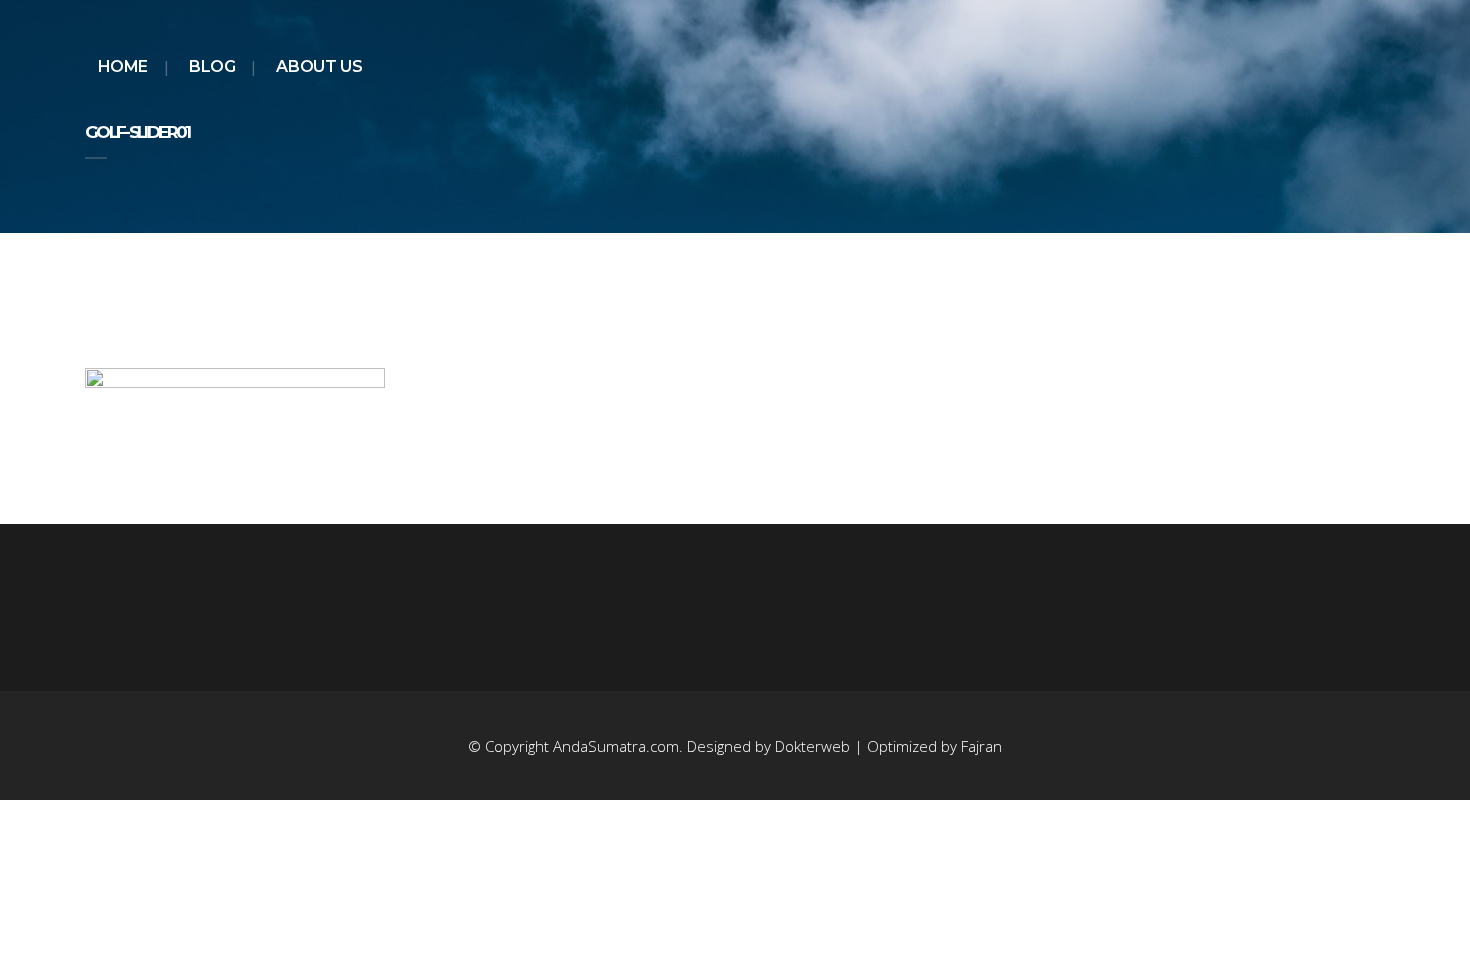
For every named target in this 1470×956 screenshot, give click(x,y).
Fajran (981, 746)
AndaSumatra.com (616, 746)
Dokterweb (814, 746)
